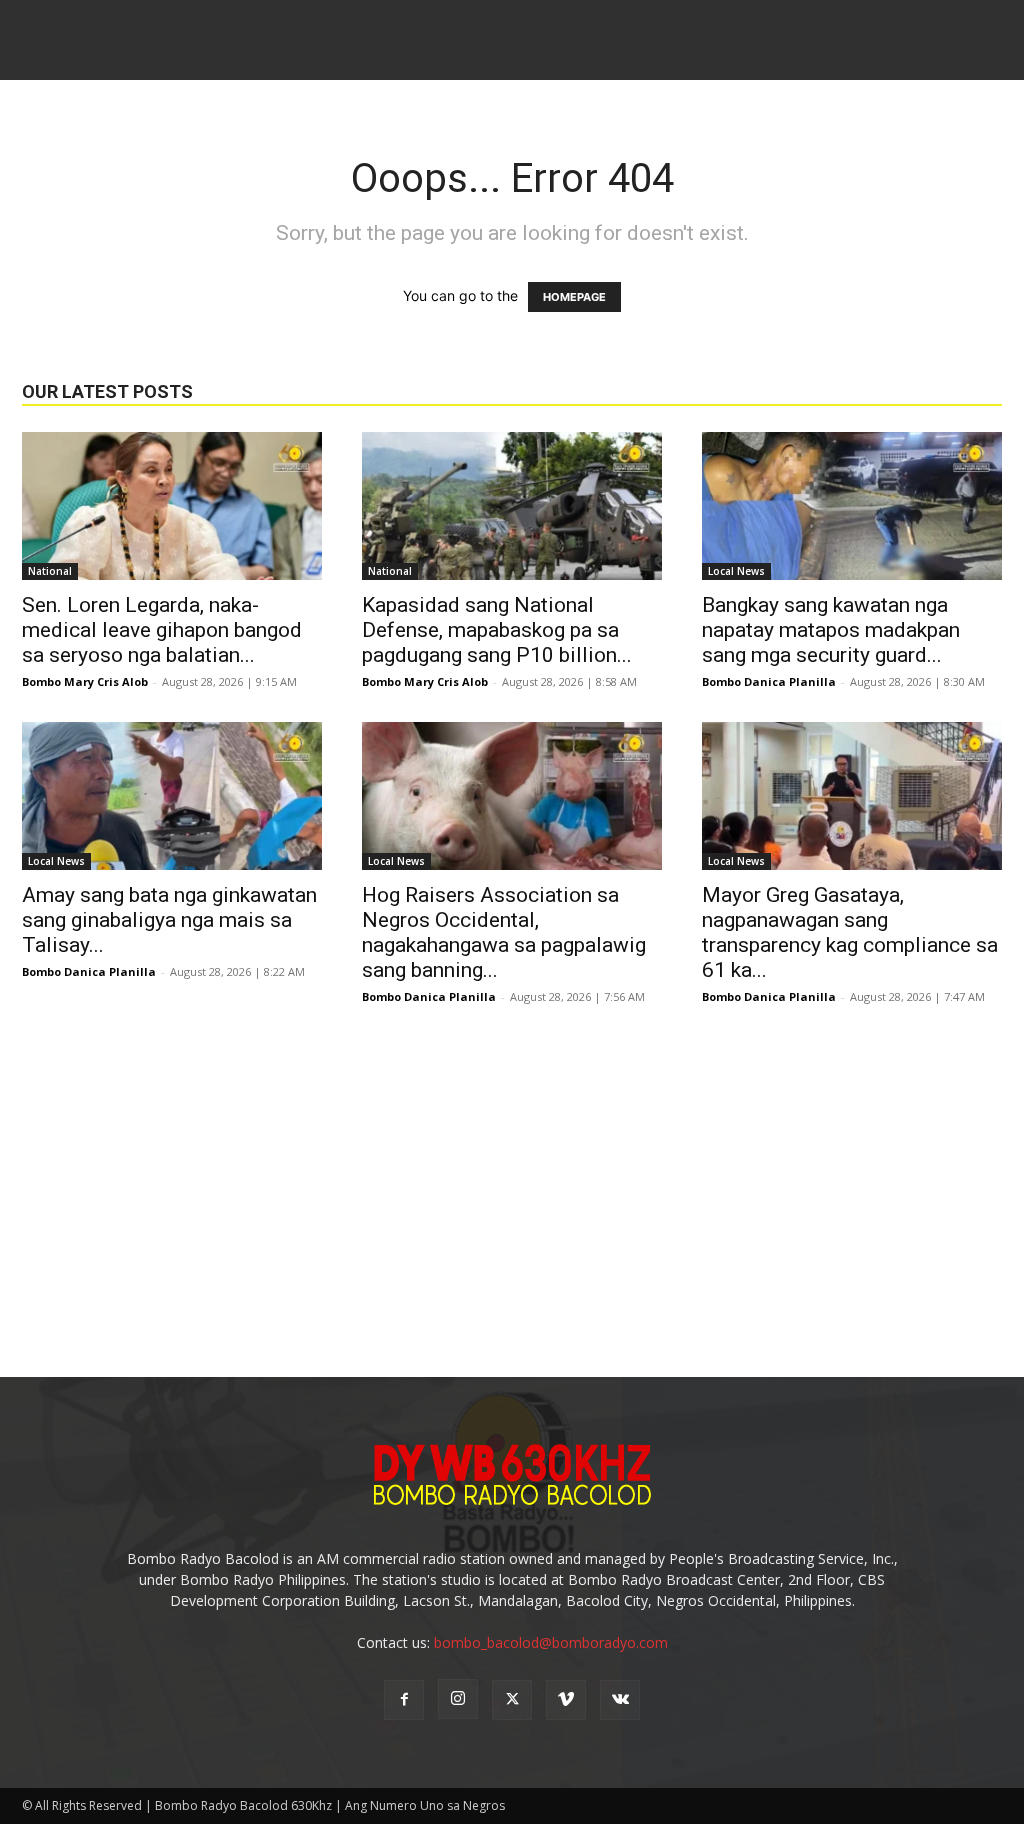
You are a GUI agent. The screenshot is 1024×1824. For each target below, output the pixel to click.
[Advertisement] (512, 1187)
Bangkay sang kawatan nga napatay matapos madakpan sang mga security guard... (831, 630)
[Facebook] (404, 1700)
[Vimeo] (566, 1700)
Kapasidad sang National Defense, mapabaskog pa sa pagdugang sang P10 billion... (497, 630)
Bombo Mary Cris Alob (85, 681)
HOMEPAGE (574, 297)
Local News (736, 571)
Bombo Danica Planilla (769, 681)
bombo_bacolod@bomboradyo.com (551, 1642)
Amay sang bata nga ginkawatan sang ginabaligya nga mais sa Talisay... (169, 920)
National (50, 571)
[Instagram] (458, 1699)
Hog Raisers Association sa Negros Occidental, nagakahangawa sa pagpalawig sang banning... (504, 932)
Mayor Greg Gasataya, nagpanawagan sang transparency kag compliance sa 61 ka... (850, 932)
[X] (512, 1700)
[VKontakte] (620, 1700)
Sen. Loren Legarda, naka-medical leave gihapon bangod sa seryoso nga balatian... (162, 630)
